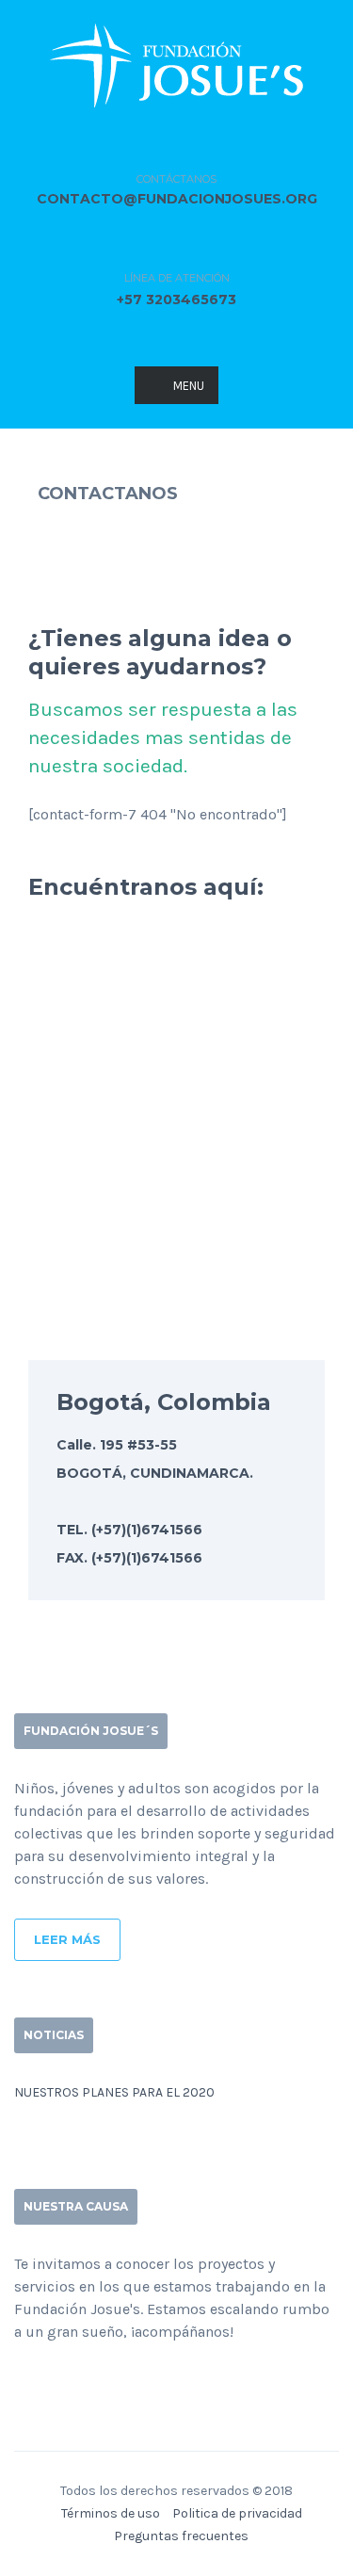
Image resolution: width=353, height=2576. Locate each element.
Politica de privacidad (237, 2513)
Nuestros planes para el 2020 (114, 2092)
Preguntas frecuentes (181, 2536)
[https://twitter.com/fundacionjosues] (50, 2382)
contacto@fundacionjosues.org (177, 199)
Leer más (67, 1939)
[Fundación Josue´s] (176, 62)
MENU (189, 386)
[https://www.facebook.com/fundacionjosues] (20, 2382)
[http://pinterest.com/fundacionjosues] (140, 2382)
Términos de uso (111, 2513)
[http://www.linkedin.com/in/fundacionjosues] (80, 2382)
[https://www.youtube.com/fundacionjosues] (110, 2382)
